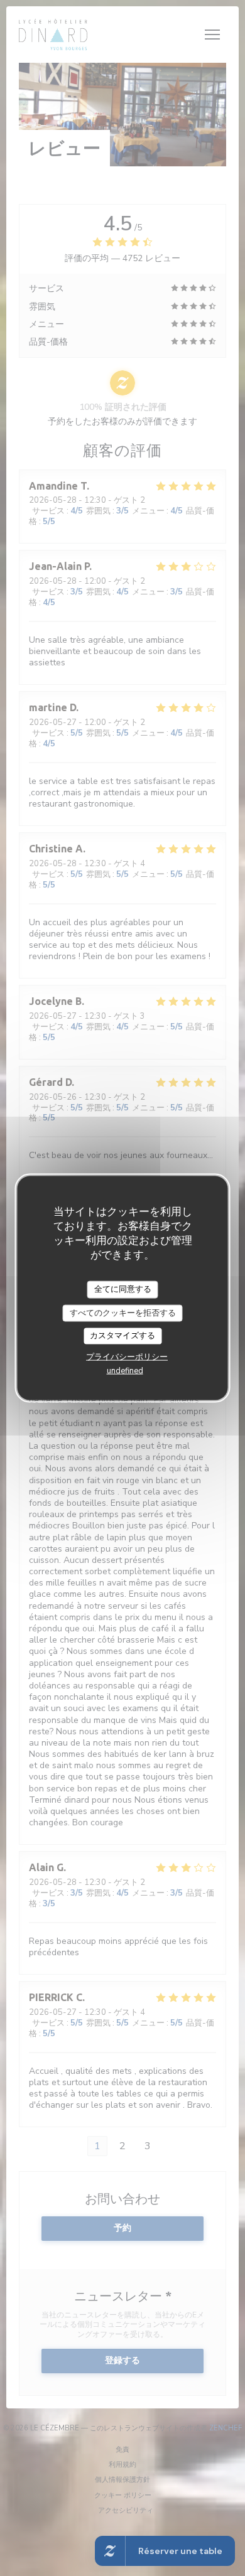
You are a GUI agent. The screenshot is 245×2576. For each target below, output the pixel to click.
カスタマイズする (122, 1336)
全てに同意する (123, 1289)
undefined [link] (125, 1370)
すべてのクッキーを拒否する (123, 1312)
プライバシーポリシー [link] (127, 1356)
